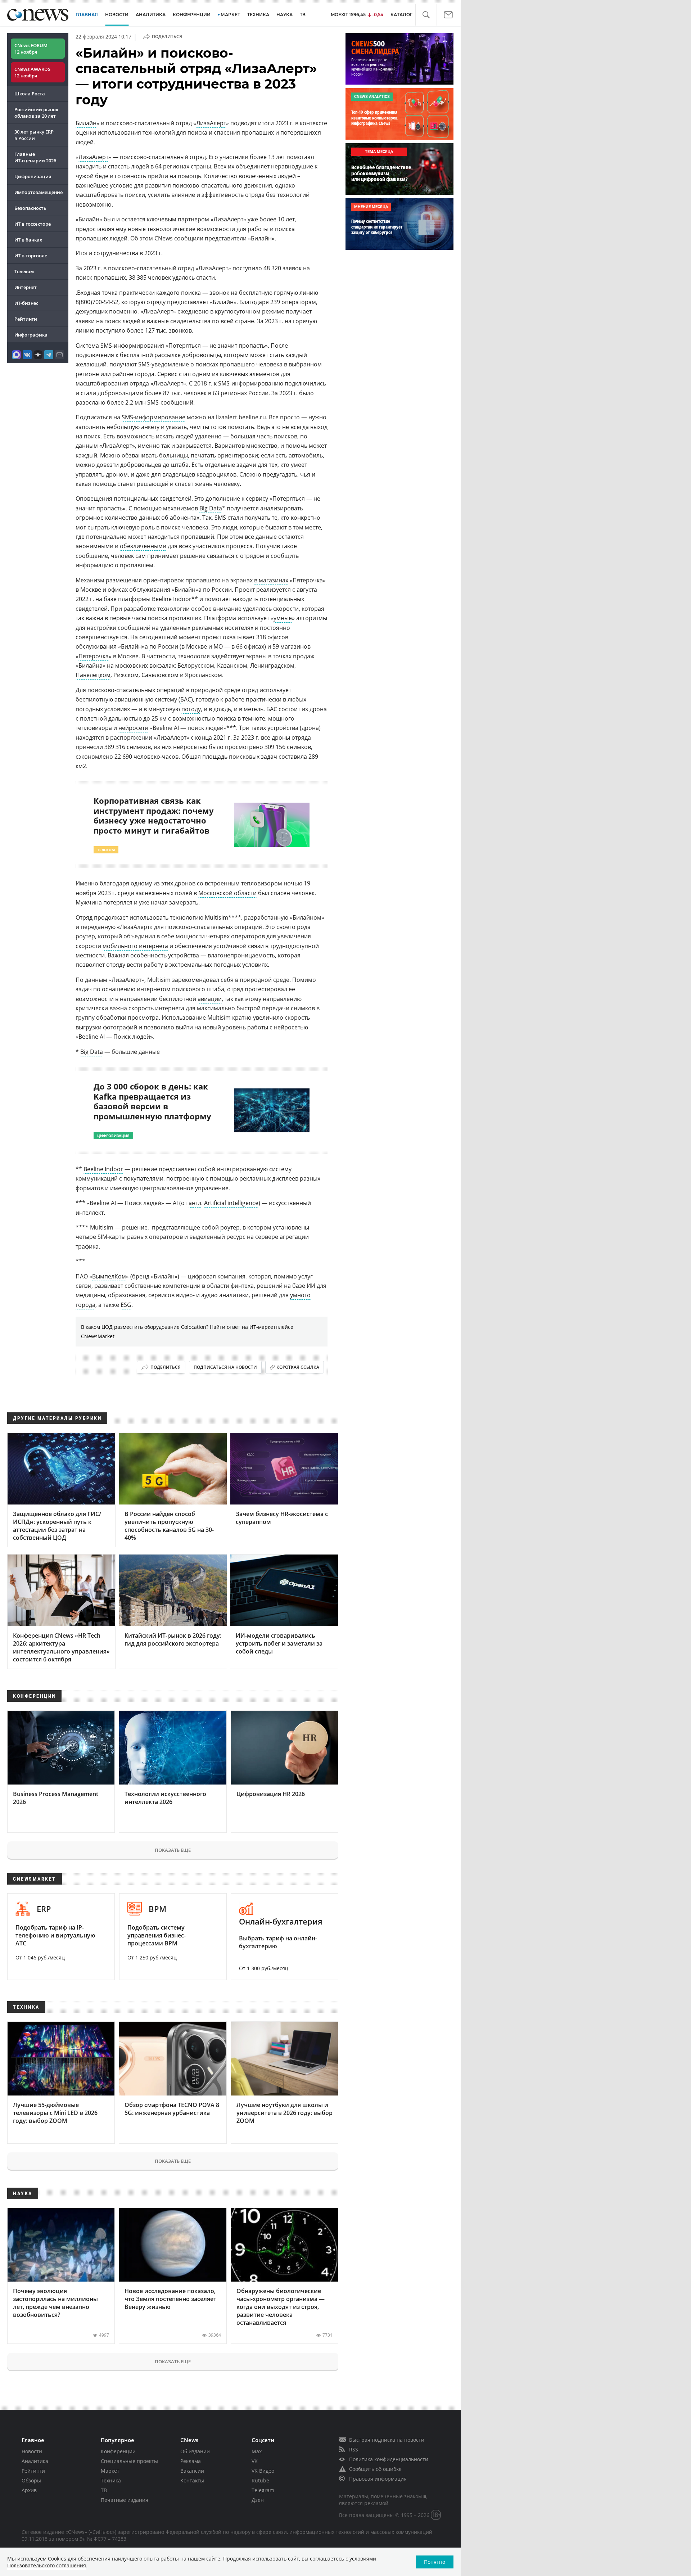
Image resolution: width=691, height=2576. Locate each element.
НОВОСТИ (117, 15)
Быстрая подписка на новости (387, 2440)
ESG (126, 1305)
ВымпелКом (109, 1276)
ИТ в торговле (31, 256)
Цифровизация (33, 176)
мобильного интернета (135, 946)
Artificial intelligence (231, 1203)
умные (283, 618)
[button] (426, 15)
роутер (230, 1227)
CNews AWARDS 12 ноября (32, 72)
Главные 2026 (35, 157)
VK (255, 2461)
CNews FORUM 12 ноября (31, 49)
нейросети (133, 728)
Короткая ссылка (298, 1367)
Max (257, 2451)
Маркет (110, 2471)
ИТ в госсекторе (33, 224)
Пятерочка (94, 656)
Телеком (24, 271)
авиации (210, 999)
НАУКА (284, 15)
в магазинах (271, 580)
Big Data (211, 508)
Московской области (227, 893)
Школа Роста (30, 94)
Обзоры (31, 2480)
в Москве (88, 590)
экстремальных (191, 965)
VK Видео (263, 2471)
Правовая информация (378, 2479)
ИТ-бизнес (26, 303)
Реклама (191, 2461)
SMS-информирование (153, 417)
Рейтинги (26, 319)
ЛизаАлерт (211, 123)
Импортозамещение (39, 192)
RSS (354, 2449)
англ (195, 1203)
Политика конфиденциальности (389, 2459)
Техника (111, 2480)
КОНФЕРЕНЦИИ (192, 15)
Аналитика (151, 15)
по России (164, 646)
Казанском (232, 666)
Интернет (26, 287)
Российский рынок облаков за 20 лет (36, 113)
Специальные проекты (129, 2461)
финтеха (242, 1286)
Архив (29, 2490)
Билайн (86, 123)
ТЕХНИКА (258, 15)
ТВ (303, 15)
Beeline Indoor (103, 1169)
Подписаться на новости (225, 1367)
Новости (32, 2451)
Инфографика (31, 335)
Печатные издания (125, 2500)
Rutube (260, 2480)
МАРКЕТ (230, 15)
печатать (203, 455)
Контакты (192, 2480)
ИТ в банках (28, 240)
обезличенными (143, 546)
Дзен (258, 2500)
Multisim (216, 917)
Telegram (263, 2490)
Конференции (118, 2451)
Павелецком (93, 675)
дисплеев (285, 1178)
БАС (186, 699)
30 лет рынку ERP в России (34, 135)
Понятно (435, 2562)
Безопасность (30, 208)
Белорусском (196, 666)
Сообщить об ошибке (375, 2469)
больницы (173, 455)
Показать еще (173, 1850)
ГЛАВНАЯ (87, 15)
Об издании (195, 2451)
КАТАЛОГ (401, 15)
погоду (191, 709)
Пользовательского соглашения (47, 2565)
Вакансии (192, 2471)
